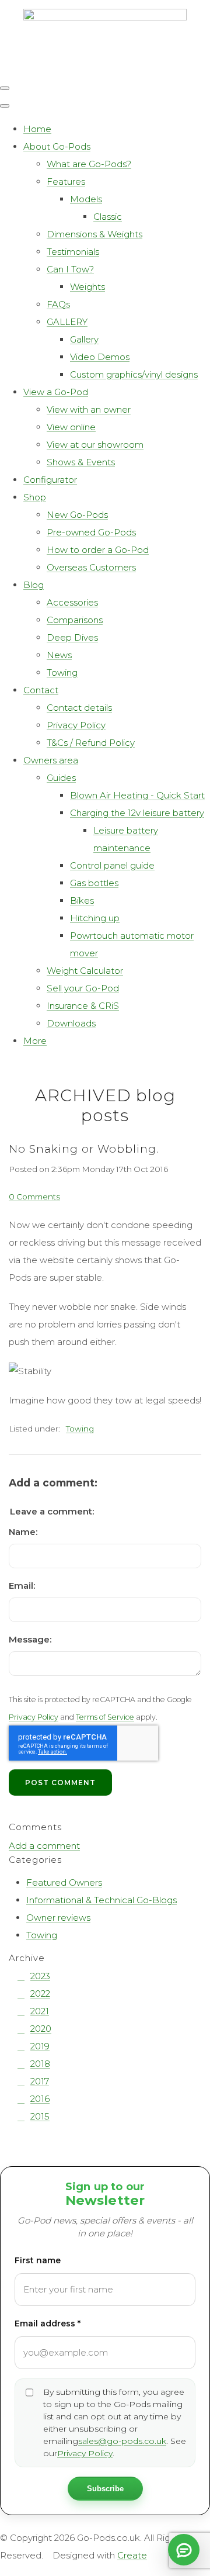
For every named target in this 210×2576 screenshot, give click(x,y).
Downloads (71, 1023)
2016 (40, 2099)
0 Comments (34, 1197)
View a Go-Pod (56, 392)
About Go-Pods (57, 146)
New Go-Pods (77, 515)
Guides (61, 778)
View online (71, 427)
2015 (40, 2116)
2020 (41, 2029)
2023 (40, 1976)
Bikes (82, 900)
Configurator (50, 480)
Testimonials (73, 252)
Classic (108, 217)
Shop (35, 497)
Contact (41, 690)
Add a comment (44, 1846)
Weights (87, 287)
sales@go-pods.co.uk (122, 2441)
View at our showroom (95, 445)
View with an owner (89, 409)
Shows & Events (81, 462)
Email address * (48, 2323)
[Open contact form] (184, 2550)
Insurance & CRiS (83, 1006)
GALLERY (67, 322)
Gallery (84, 339)
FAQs (58, 304)
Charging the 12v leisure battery (137, 813)
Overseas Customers (91, 567)
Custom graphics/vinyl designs (134, 374)
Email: (22, 1586)
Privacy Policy (76, 725)
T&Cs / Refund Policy (91, 743)
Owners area (51, 760)
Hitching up (95, 918)
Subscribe (105, 2489)
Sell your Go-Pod (83, 988)
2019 (40, 2046)
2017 (40, 2081)
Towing (62, 672)
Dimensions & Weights (94, 234)
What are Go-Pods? (89, 164)
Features (66, 181)
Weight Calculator (85, 971)
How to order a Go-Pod (98, 550)
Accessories (72, 602)
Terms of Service (105, 1717)
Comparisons (75, 620)
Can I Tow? (70, 269)
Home (37, 129)
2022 (40, 1994)
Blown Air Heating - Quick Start (137, 795)
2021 (40, 2011)
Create (132, 2555)
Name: (23, 1532)
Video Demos (100, 357)
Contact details (79, 708)
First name (38, 2260)
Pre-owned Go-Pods (91, 532)
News (59, 655)
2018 (40, 2064)
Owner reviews (58, 1918)
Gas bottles (94, 883)
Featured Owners (64, 1882)
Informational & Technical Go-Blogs (101, 1900)
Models (86, 199)
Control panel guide (112, 865)
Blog (34, 585)
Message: (30, 1639)
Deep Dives (72, 637)
